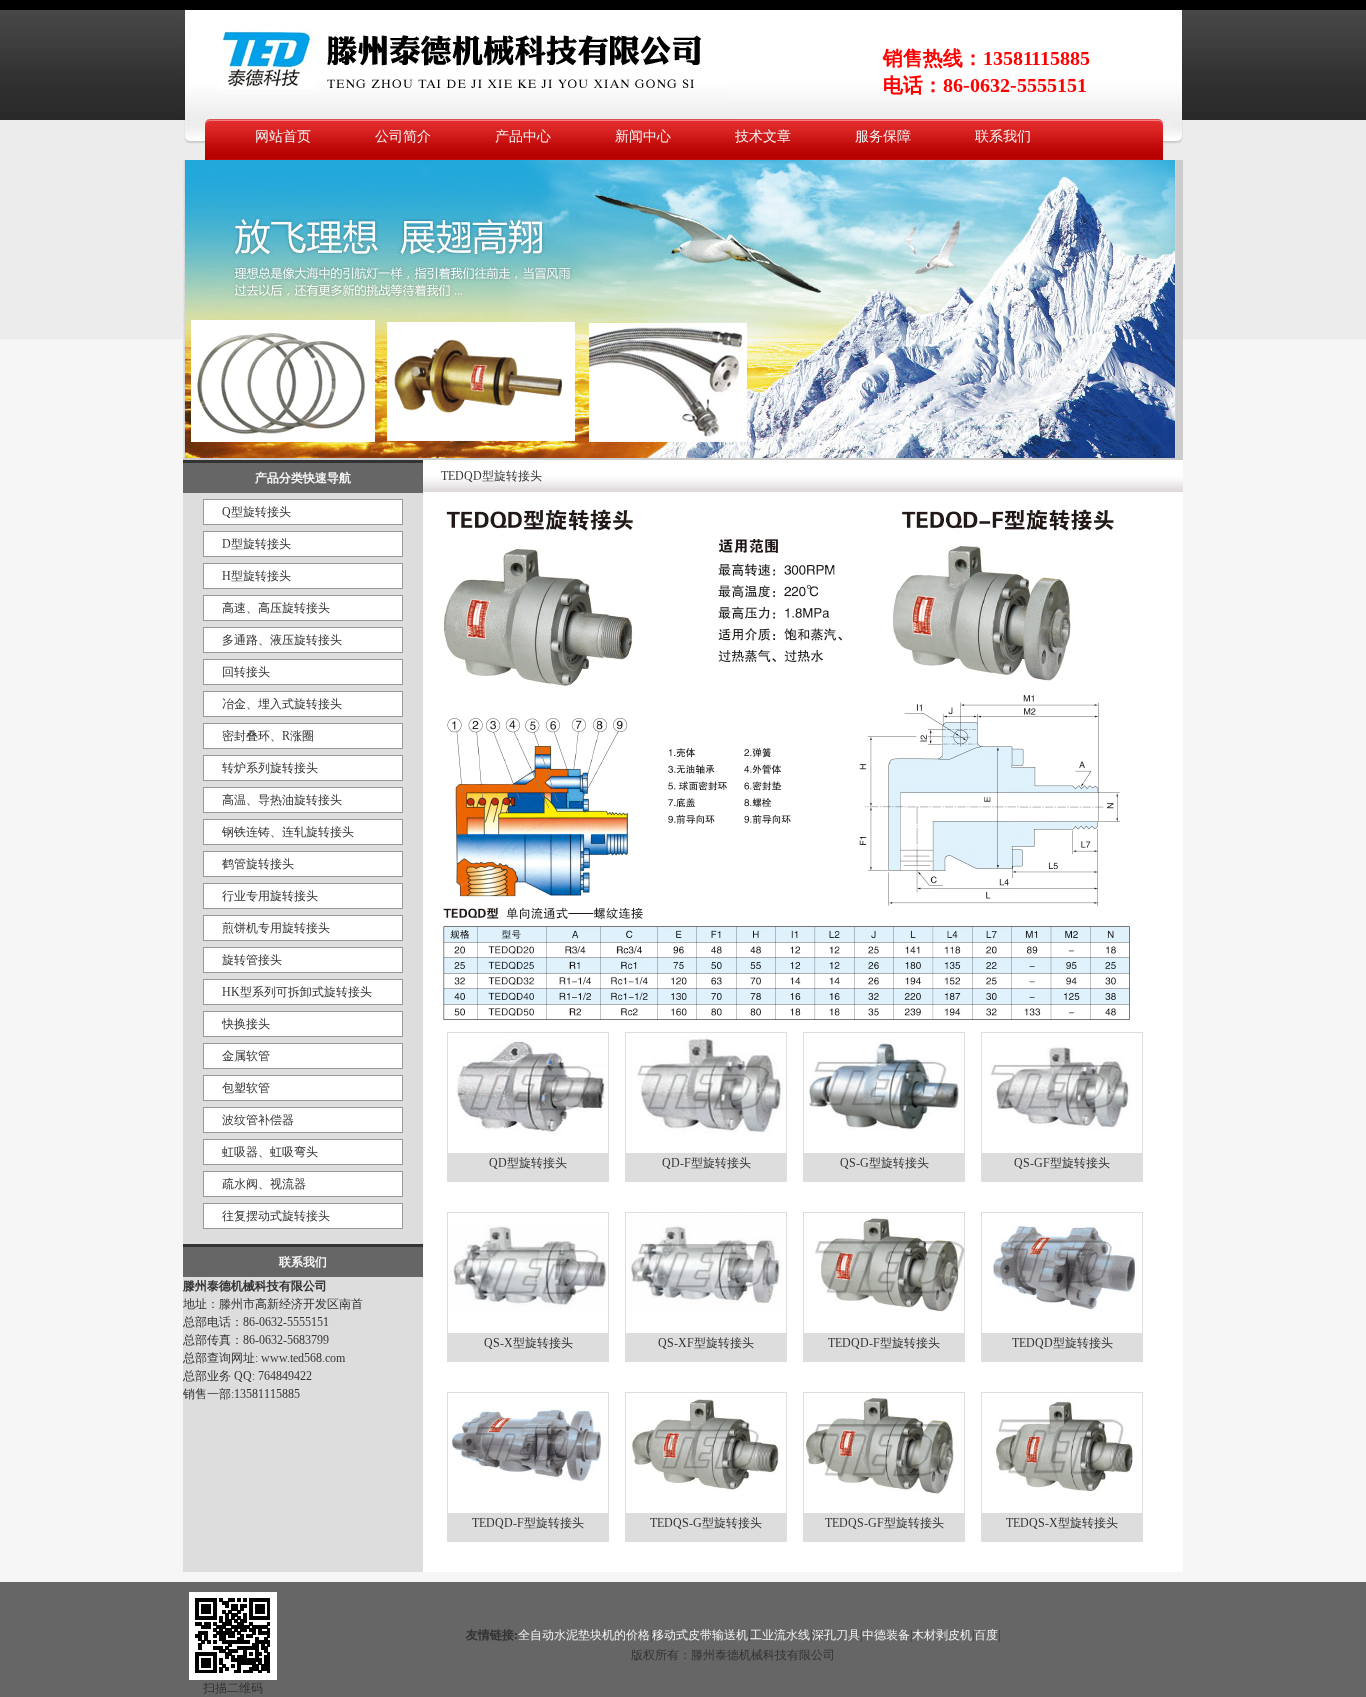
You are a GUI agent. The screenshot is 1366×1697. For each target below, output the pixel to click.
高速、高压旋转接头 (276, 608)
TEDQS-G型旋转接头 (706, 1523)
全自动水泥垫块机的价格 (584, 1635)
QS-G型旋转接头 (884, 1163)
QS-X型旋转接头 (528, 1343)
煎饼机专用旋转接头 (276, 928)
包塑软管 (246, 1088)
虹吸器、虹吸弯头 (270, 1152)
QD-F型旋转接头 (706, 1163)
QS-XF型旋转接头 (706, 1343)
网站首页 (283, 136)
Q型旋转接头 (256, 512)
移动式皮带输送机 (700, 1635)
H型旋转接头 (256, 576)
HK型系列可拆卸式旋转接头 (297, 992)
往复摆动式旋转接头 (276, 1216)
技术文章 (763, 136)
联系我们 (1003, 136)
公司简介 (403, 136)
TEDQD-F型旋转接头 (884, 1343)
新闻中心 (643, 136)
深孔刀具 (836, 1635)
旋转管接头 (252, 960)
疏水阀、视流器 (264, 1184)
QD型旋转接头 (528, 1163)
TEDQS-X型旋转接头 (1062, 1523)
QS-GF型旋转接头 (1062, 1163)
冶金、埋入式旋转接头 (282, 704)
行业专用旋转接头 (270, 896)
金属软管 (246, 1056)
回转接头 (246, 672)
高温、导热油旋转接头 (282, 800)
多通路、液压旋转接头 (282, 640)
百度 (986, 1635)
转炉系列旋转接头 (270, 768)
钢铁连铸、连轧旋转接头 (288, 832)
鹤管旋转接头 (258, 864)
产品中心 (523, 136)
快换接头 (246, 1024)
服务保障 (883, 136)
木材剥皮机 (942, 1635)
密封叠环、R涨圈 (268, 736)
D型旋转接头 (256, 544)
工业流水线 (780, 1635)
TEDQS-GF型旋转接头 (884, 1523)
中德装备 (886, 1635)
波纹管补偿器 (258, 1120)
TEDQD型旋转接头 (1062, 1343)
